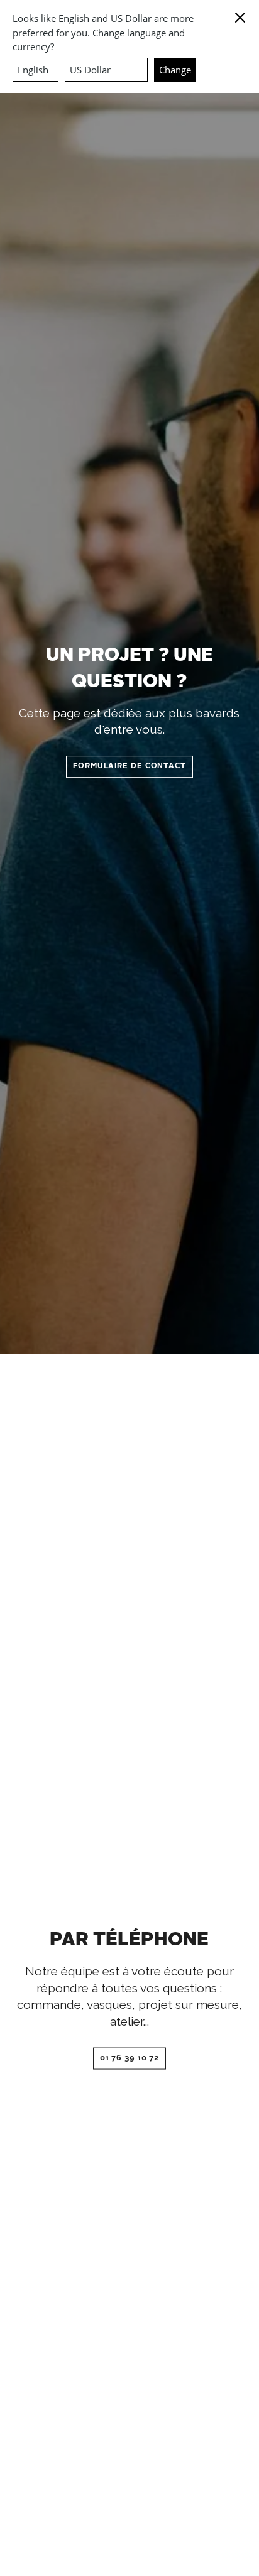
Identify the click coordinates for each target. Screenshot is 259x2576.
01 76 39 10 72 (130, 2058)
